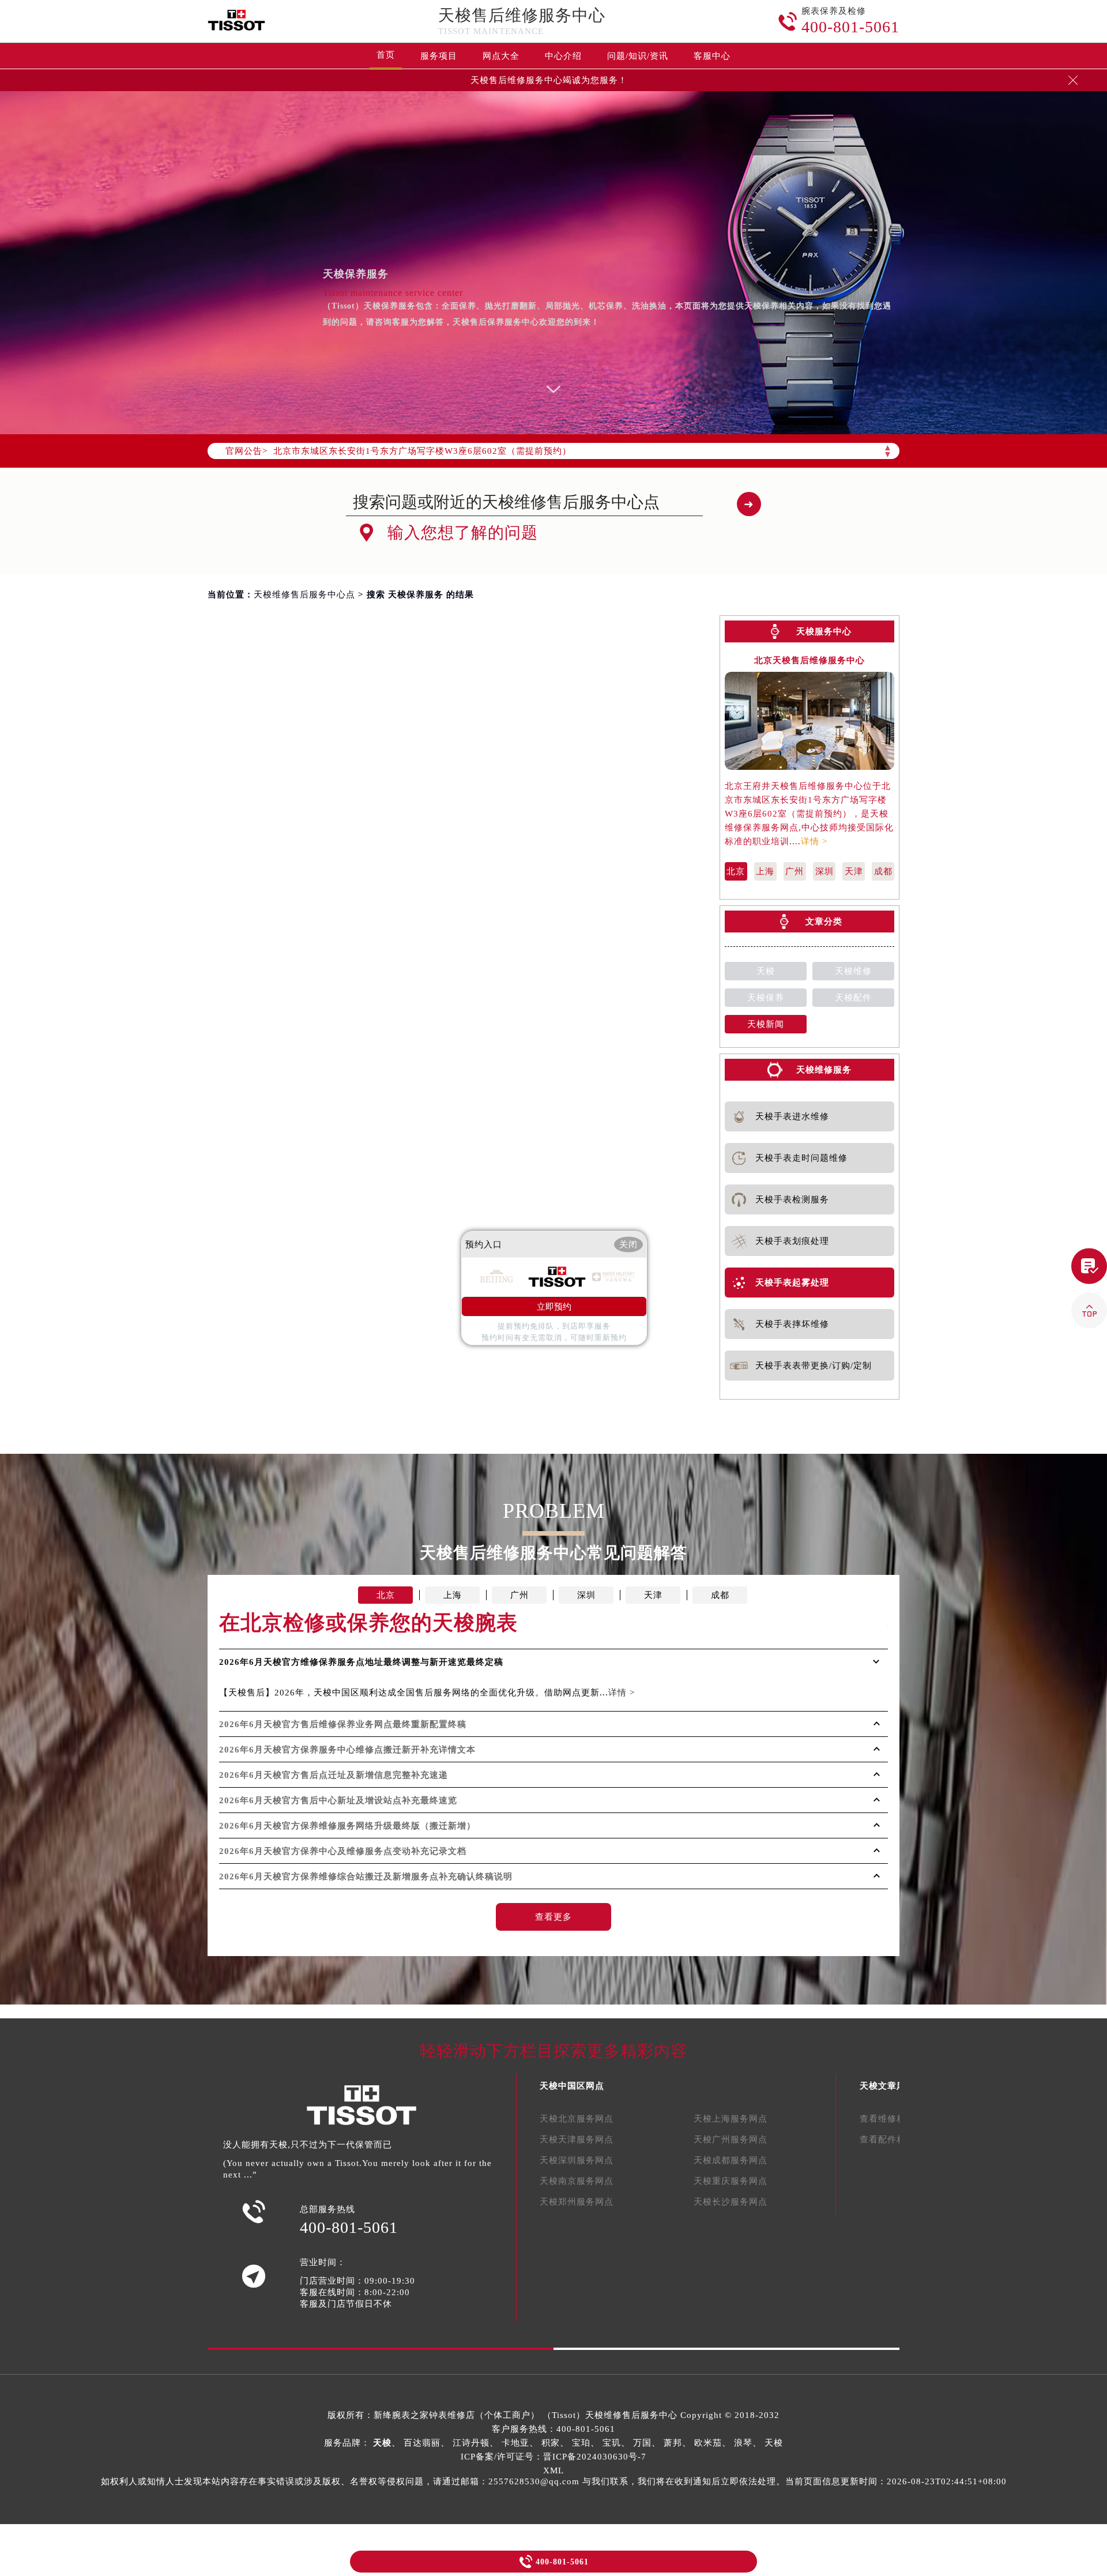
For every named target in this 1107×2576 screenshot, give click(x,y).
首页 (386, 55)
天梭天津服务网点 (577, 2139)
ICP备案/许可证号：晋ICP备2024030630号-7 (553, 2457)
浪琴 (743, 2443)
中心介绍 (563, 56)
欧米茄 (708, 2443)
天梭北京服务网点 (577, 2119)
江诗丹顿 (471, 2443)
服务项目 (439, 56)
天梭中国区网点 (572, 2086)
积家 (551, 2443)
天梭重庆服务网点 (731, 2181)
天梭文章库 (883, 2086)
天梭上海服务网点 (731, 2119)
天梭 (766, 971)
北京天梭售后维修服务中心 (809, 661)
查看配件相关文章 (897, 2139)
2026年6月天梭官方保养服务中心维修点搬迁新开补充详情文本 (347, 1750)
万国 (642, 2443)
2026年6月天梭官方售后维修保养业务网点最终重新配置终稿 (343, 1724)
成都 (883, 871)
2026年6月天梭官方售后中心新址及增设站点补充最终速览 (338, 1800)
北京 (736, 871)
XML (553, 2470)
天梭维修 (853, 971)
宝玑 (612, 2443)
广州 (795, 871)
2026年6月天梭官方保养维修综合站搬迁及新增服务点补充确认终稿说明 (366, 1876)
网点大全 (501, 56)
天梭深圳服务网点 (577, 2160)
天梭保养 (766, 998)
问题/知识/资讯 (638, 56)
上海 (765, 871)
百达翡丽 (422, 2443)
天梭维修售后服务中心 (631, 2415)
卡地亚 (515, 2443)
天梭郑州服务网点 (577, 2202)
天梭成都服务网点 (731, 2160)
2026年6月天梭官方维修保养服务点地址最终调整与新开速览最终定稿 (361, 1662)
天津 (854, 871)
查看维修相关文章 (897, 2119)
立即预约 (554, 1307)
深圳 (824, 871)
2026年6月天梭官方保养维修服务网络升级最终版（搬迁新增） (347, 1826)
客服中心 (712, 56)
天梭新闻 (766, 1024)
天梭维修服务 (824, 1070)
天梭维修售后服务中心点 (304, 595)
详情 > (814, 841)
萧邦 (673, 2443)
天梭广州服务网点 (731, 2139)
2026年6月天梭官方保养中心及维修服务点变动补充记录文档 (343, 1851)
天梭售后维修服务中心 (522, 15)
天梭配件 (853, 998)
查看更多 (553, 1917)
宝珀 (581, 2443)
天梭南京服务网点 (577, 2181)
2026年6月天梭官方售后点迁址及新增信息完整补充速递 (334, 1775)
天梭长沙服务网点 (731, 2202)
